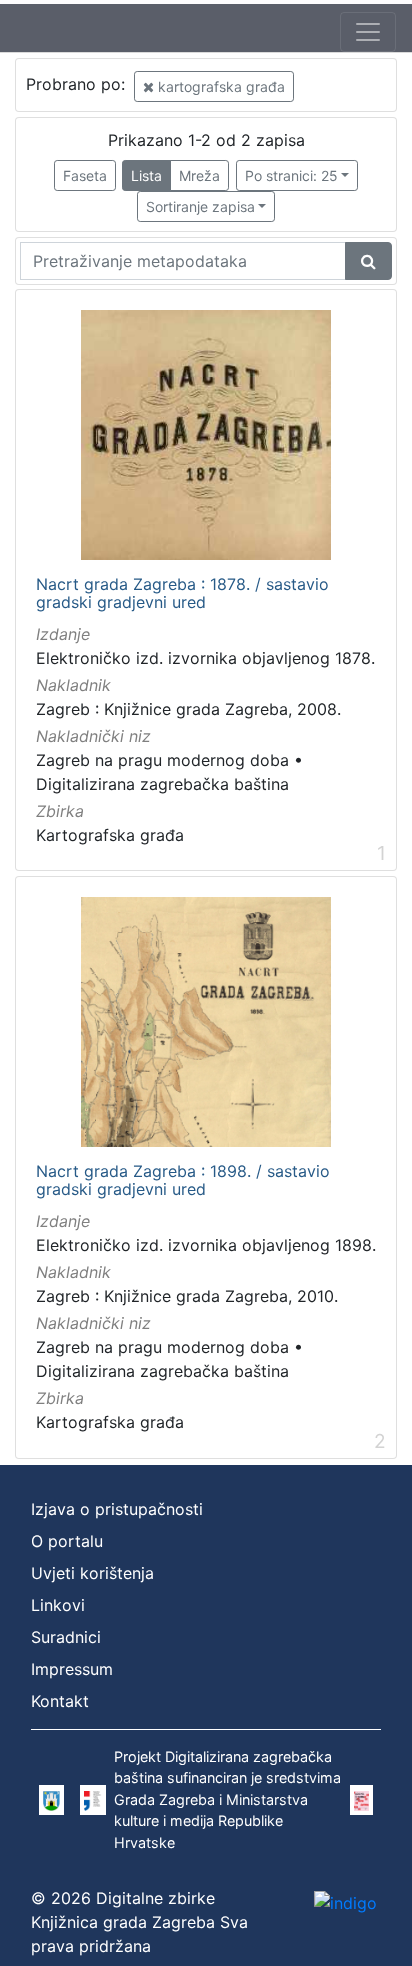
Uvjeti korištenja (92, 1573)
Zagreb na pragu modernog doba (162, 760)
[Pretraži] (368, 261)
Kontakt (60, 1701)
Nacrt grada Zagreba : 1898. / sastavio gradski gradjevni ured (183, 1180)
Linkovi (58, 1605)
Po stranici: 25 (291, 175)
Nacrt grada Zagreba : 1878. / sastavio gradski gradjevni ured (182, 593)
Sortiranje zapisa (200, 206)
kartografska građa (219, 86)
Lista (146, 175)
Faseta (85, 175)
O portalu (67, 1541)
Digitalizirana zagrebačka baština (162, 784)
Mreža (199, 175)
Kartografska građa (110, 835)
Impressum (72, 1669)
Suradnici (66, 1637)
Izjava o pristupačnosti (117, 1509)
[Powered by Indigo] (345, 1903)
